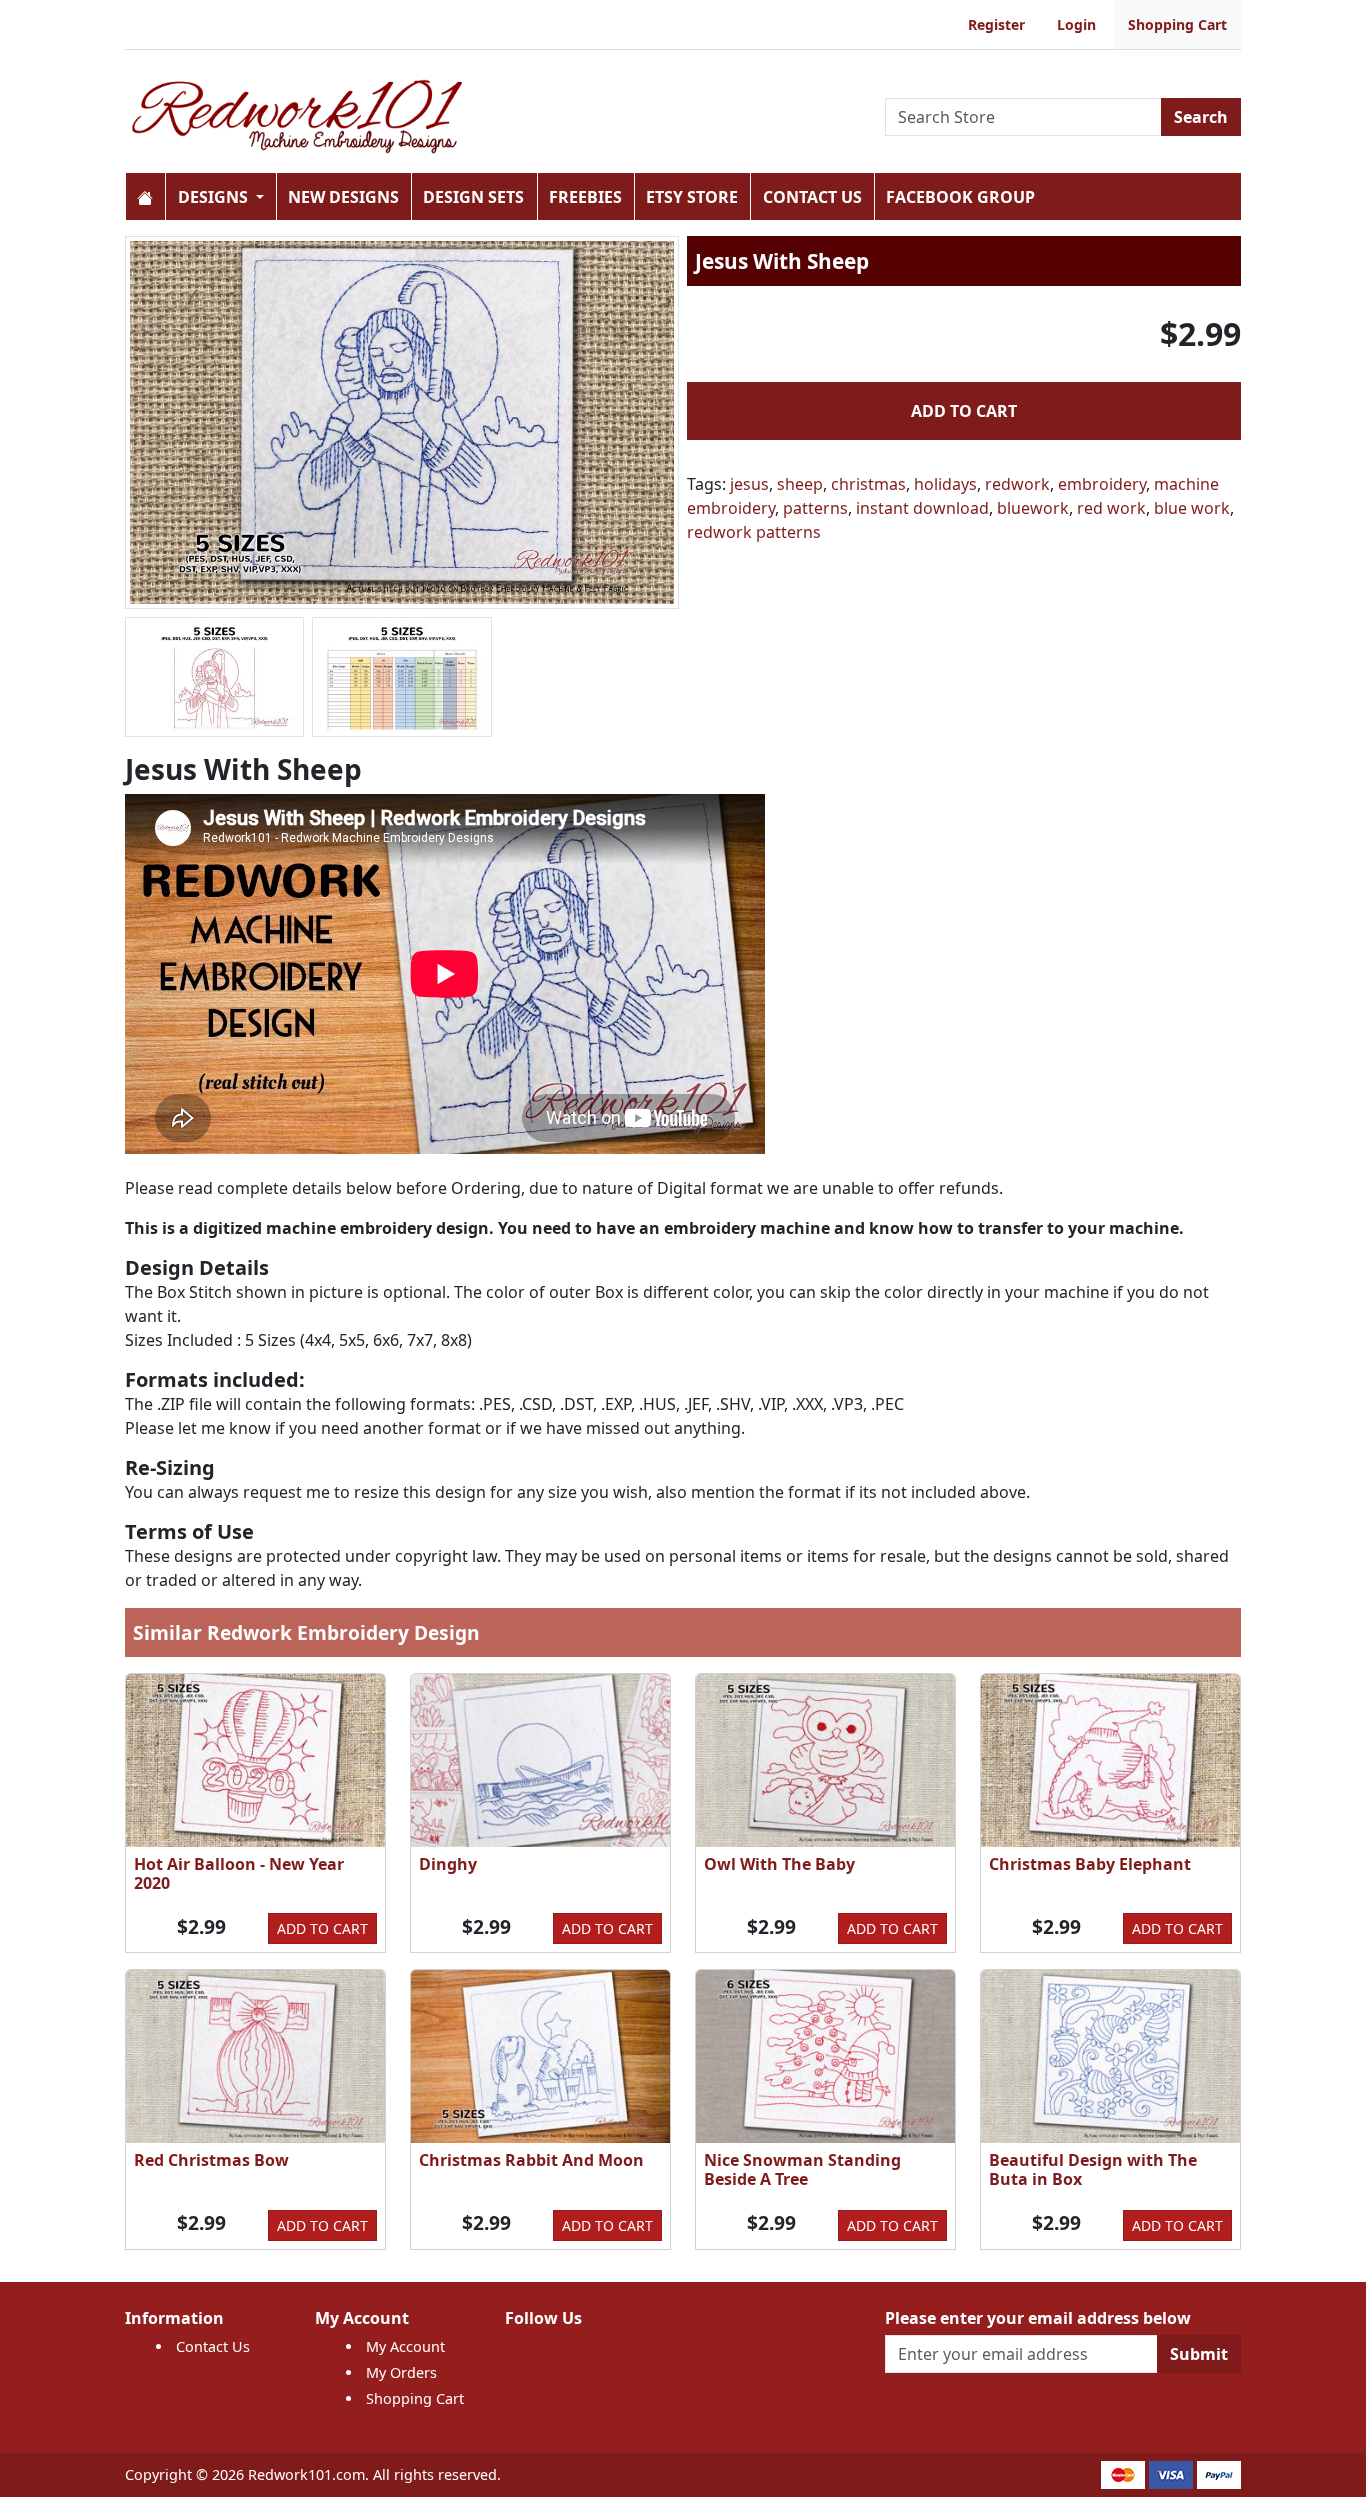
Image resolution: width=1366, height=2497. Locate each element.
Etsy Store (692, 197)
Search (1201, 117)
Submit (1199, 2354)
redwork (1017, 484)
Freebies (585, 197)
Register (996, 24)
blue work (1192, 508)
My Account (405, 2346)
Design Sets (473, 197)
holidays (945, 484)
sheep (800, 484)
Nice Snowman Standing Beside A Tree (802, 2169)
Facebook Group (960, 197)
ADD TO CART (964, 411)
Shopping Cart (1177, 24)
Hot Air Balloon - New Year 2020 (239, 1873)
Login (1076, 24)
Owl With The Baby (779, 1864)
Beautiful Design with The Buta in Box (1093, 2169)
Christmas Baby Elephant (1090, 1864)
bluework (1033, 508)
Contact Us (812, 197)
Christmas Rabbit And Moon (531, 2160)
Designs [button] (215, 197)
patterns (815, 508)
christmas (868, 484)
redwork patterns (754, 532)
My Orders (401, 2372)
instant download (922, 508)
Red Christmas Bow (211, 2160)
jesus (749, 484)
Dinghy (448, 1864)
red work (1111, 508)
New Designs (343, 197)
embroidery (1102, 484)
